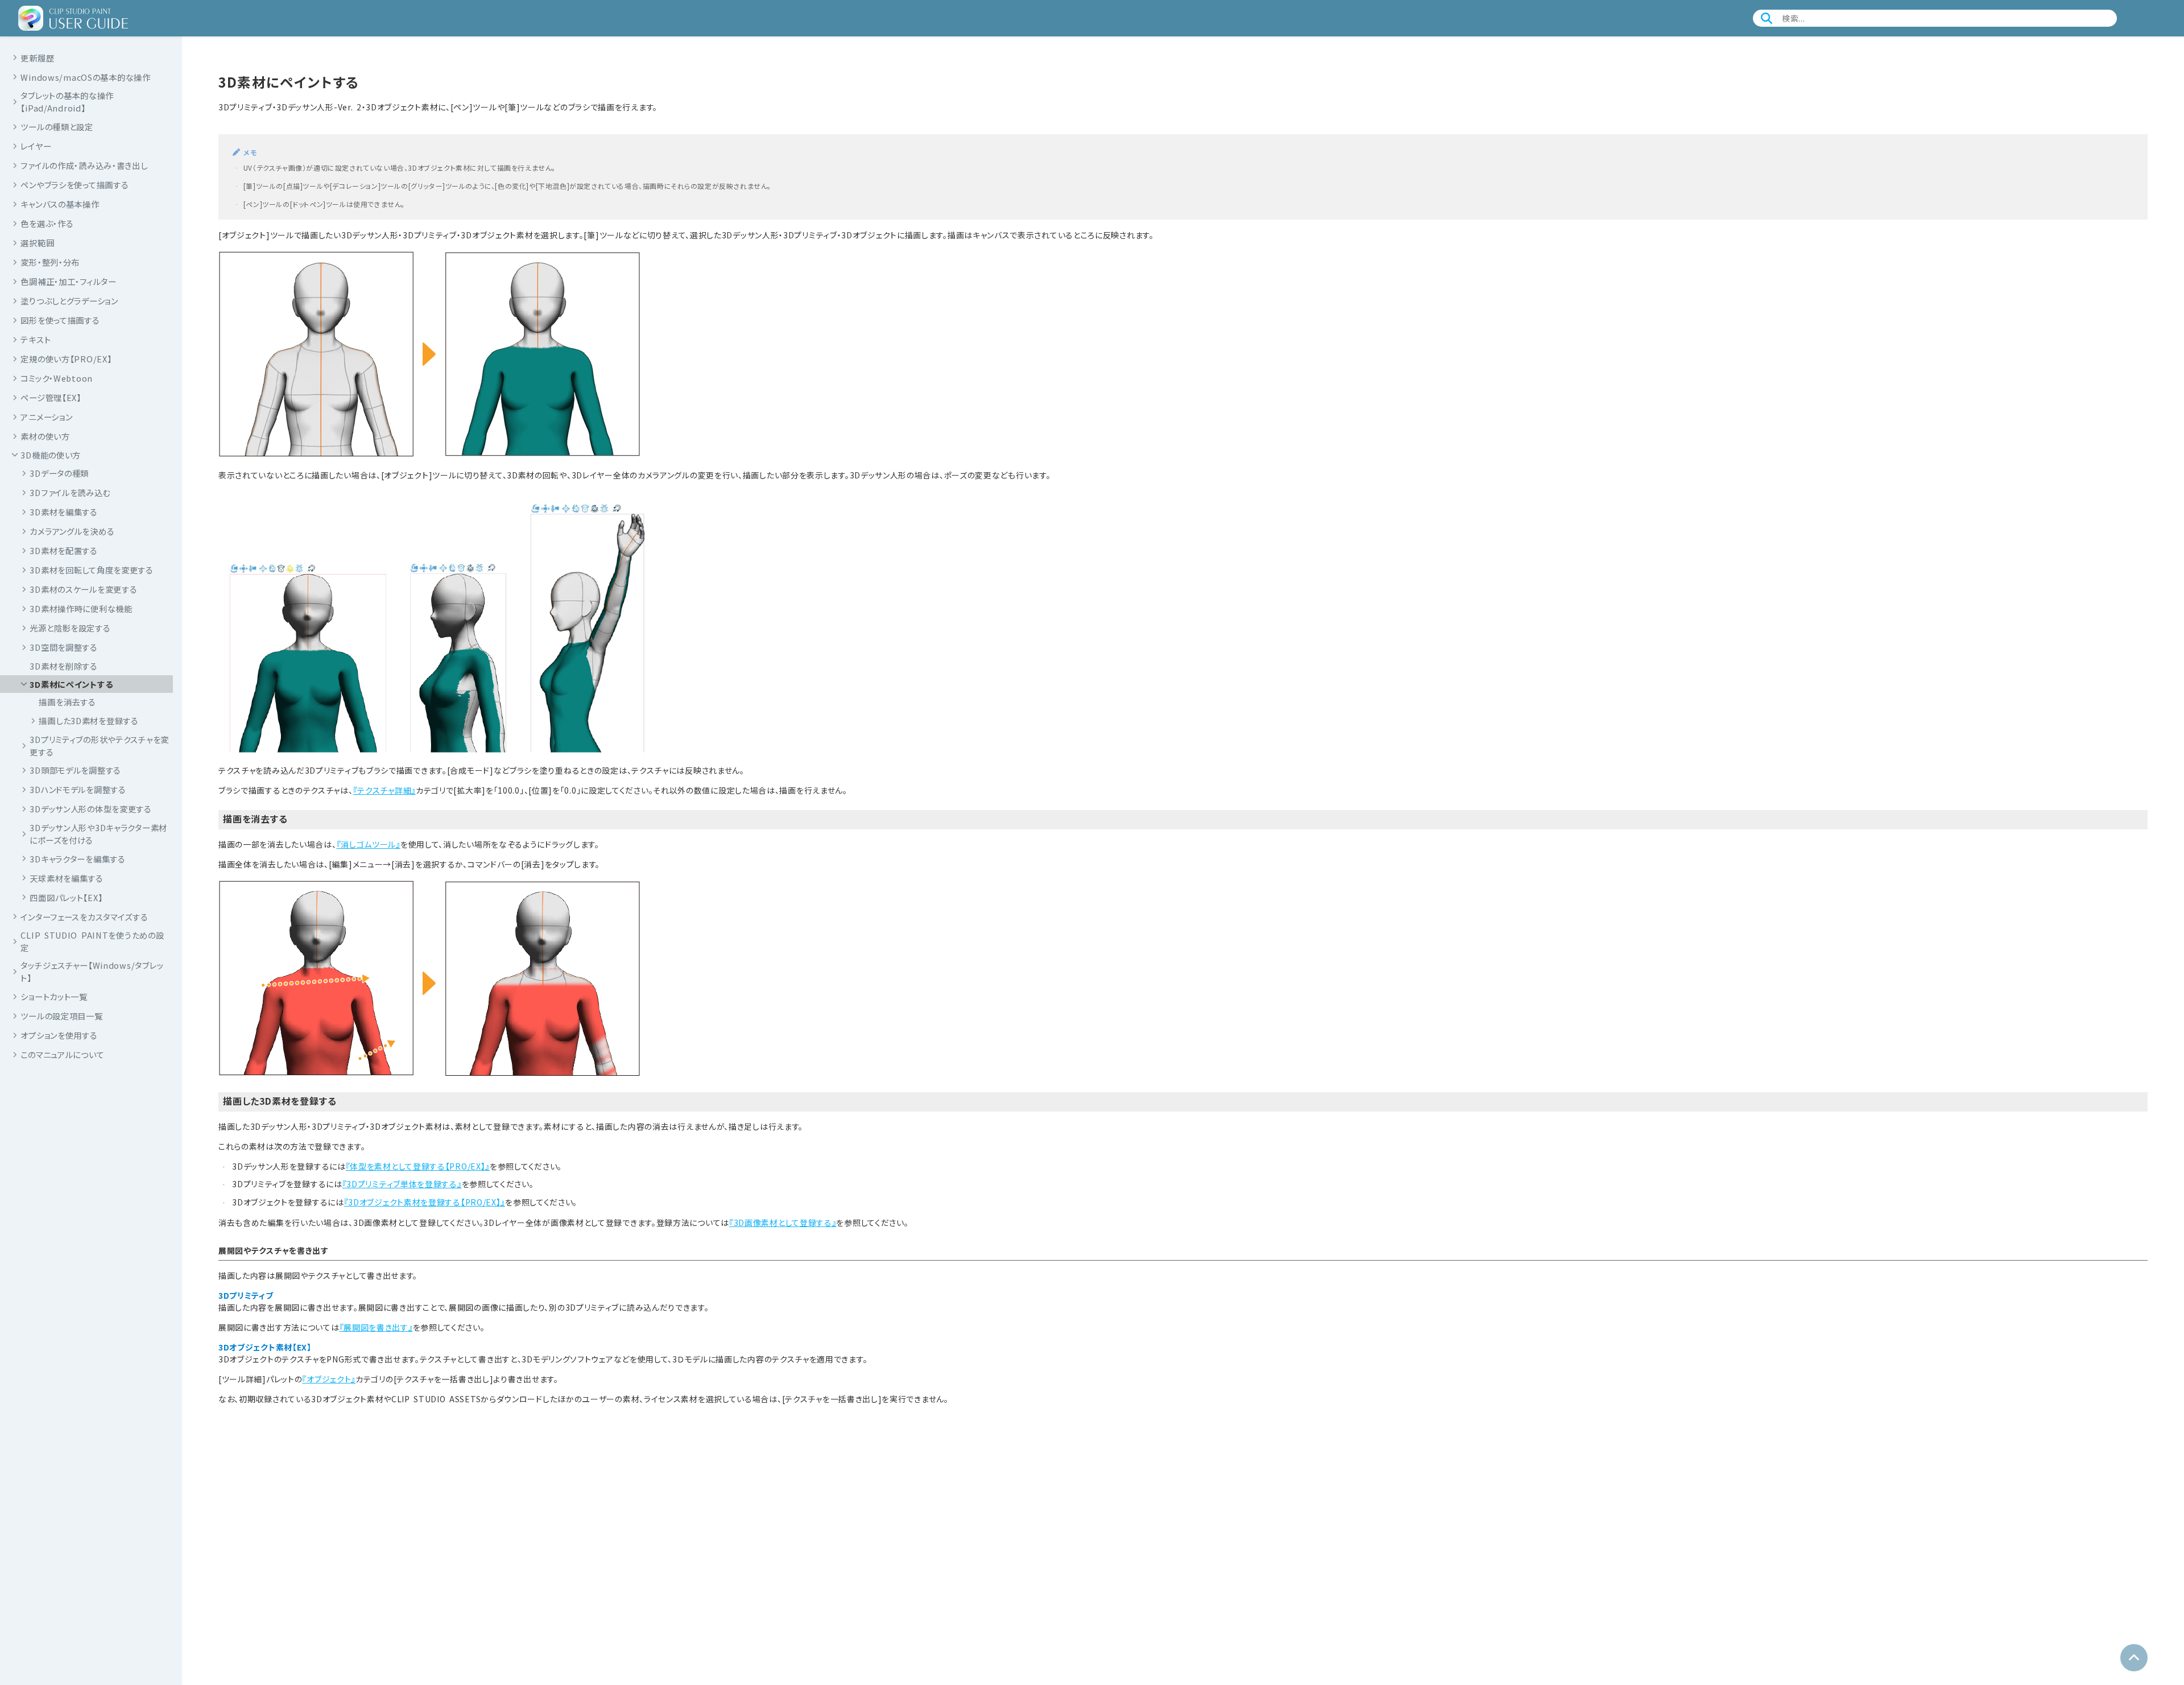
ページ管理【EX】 (51, 397)
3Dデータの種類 (59, 473)
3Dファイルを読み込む (70, 492)
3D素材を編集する (63, 512)
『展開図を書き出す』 (376, 1327)
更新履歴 (37, 57)
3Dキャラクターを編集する (77, 858)
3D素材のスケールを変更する (83, 589)
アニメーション (46, 416)
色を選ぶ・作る (47, 223)
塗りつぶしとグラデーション (69, 300)
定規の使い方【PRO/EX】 (66, 358)
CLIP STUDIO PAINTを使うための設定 (92, 941)
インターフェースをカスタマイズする (84, 916)
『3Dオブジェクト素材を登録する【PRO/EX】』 (425, 1202)
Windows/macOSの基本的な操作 (85, 77)
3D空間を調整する (63, 647)
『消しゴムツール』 (369, 844)
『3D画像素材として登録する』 (783, 1223)
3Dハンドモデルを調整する (78, 789)
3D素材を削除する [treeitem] (63, 666)
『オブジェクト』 (329, 1379)
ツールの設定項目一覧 (61, 1016)
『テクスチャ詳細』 (384, 790)
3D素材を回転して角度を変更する (92, 570)
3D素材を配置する (63, 550)
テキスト (36, 339)
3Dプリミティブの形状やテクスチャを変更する (99, 746)
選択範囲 (37, 242)
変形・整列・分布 (50, 261)
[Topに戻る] (73, 18)
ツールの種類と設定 (57, 126)
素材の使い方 (45, 435)
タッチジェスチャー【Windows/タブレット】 (92, 971)
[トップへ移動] (2134, 1658)
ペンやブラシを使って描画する (75, 184)
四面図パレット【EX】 (66, 897)
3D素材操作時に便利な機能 (81, 608)
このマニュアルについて (62, 1054)
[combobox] (1937, 18)
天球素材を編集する (66, 877)
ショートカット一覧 (54, 996)
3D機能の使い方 (51, 454)
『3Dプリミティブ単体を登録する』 (402, 1184)
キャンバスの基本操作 (60, 203)
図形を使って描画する (60, 319)
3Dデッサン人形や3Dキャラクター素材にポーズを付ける (98, 834)
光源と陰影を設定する (70, 628)
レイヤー (36, 145)
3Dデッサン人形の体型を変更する (91, 809)
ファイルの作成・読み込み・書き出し (84, 165)
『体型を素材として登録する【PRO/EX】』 (418, 1166)
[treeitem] (91, 702)
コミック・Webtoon (57, 377)
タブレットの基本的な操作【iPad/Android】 (67, 102)
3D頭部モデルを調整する (75, 770)
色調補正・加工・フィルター (68, 281)
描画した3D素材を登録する (88, 720)
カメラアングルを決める (72, 531)
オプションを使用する (59, 1035)
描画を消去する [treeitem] (67, 702)
